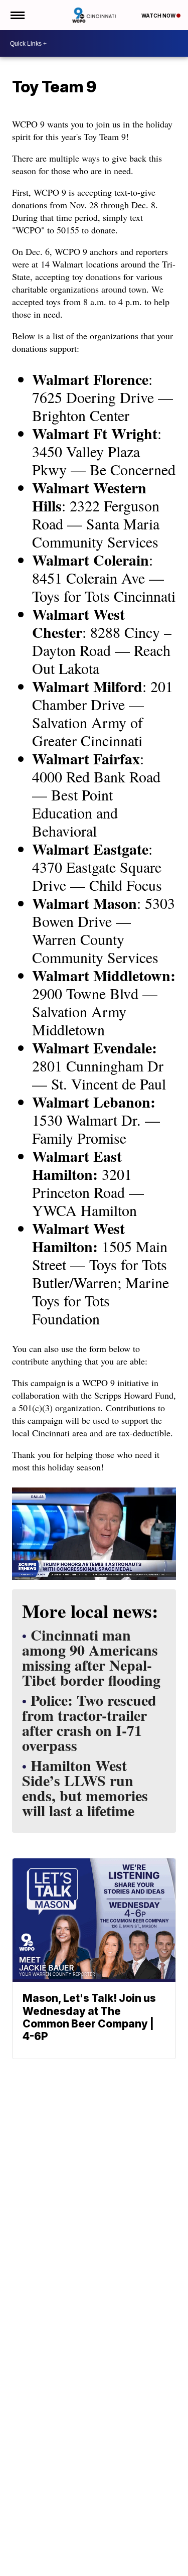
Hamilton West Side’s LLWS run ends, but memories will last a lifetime (85, 1789)
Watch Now (159, 16)
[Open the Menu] (17, 15)
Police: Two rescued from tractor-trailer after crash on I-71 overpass (89, 1724)
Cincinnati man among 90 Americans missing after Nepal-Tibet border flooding (91, 1659)
